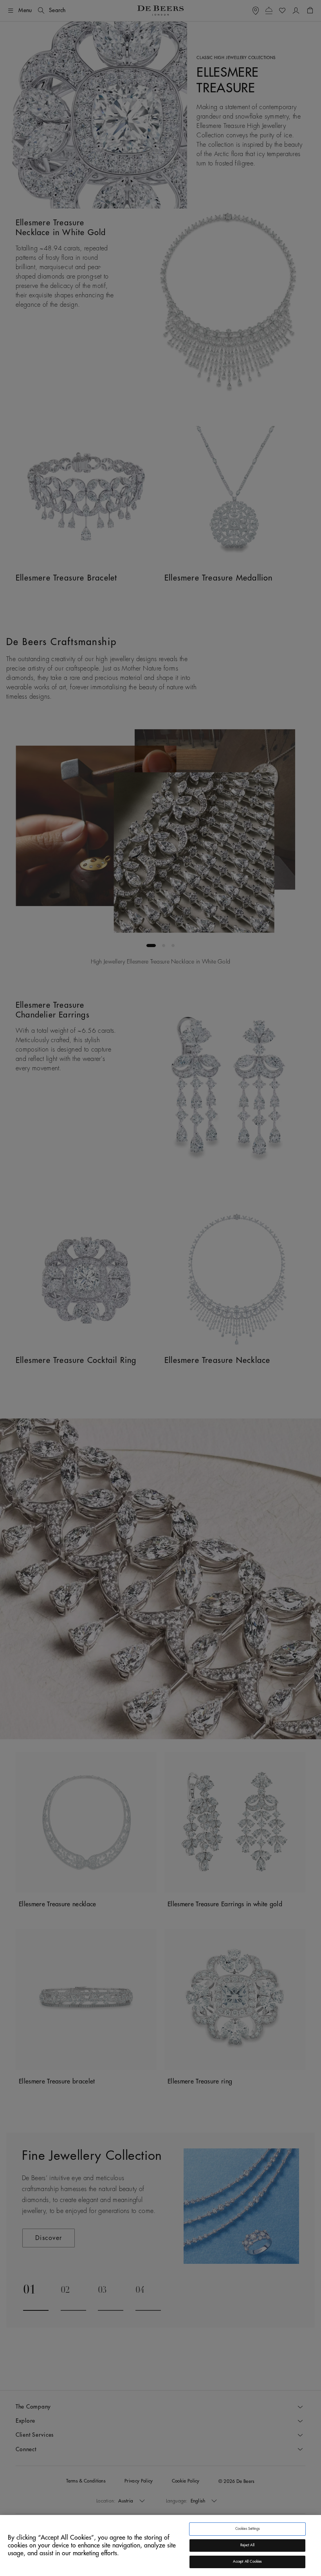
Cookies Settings (248, 2529)
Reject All (247, 2545)
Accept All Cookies (247, 2562)
